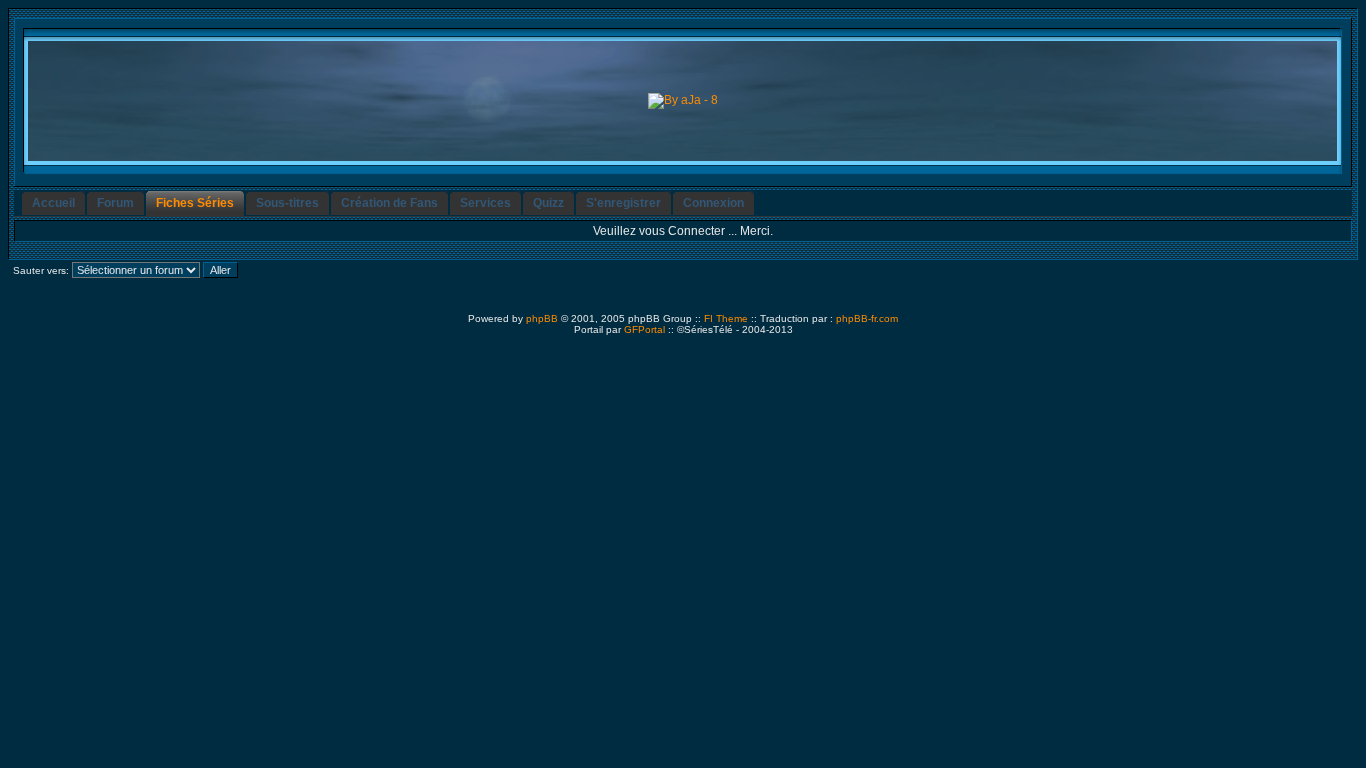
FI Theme (726, 318)
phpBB (542, 318)
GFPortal (644, 329)
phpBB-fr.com (867, 318)
